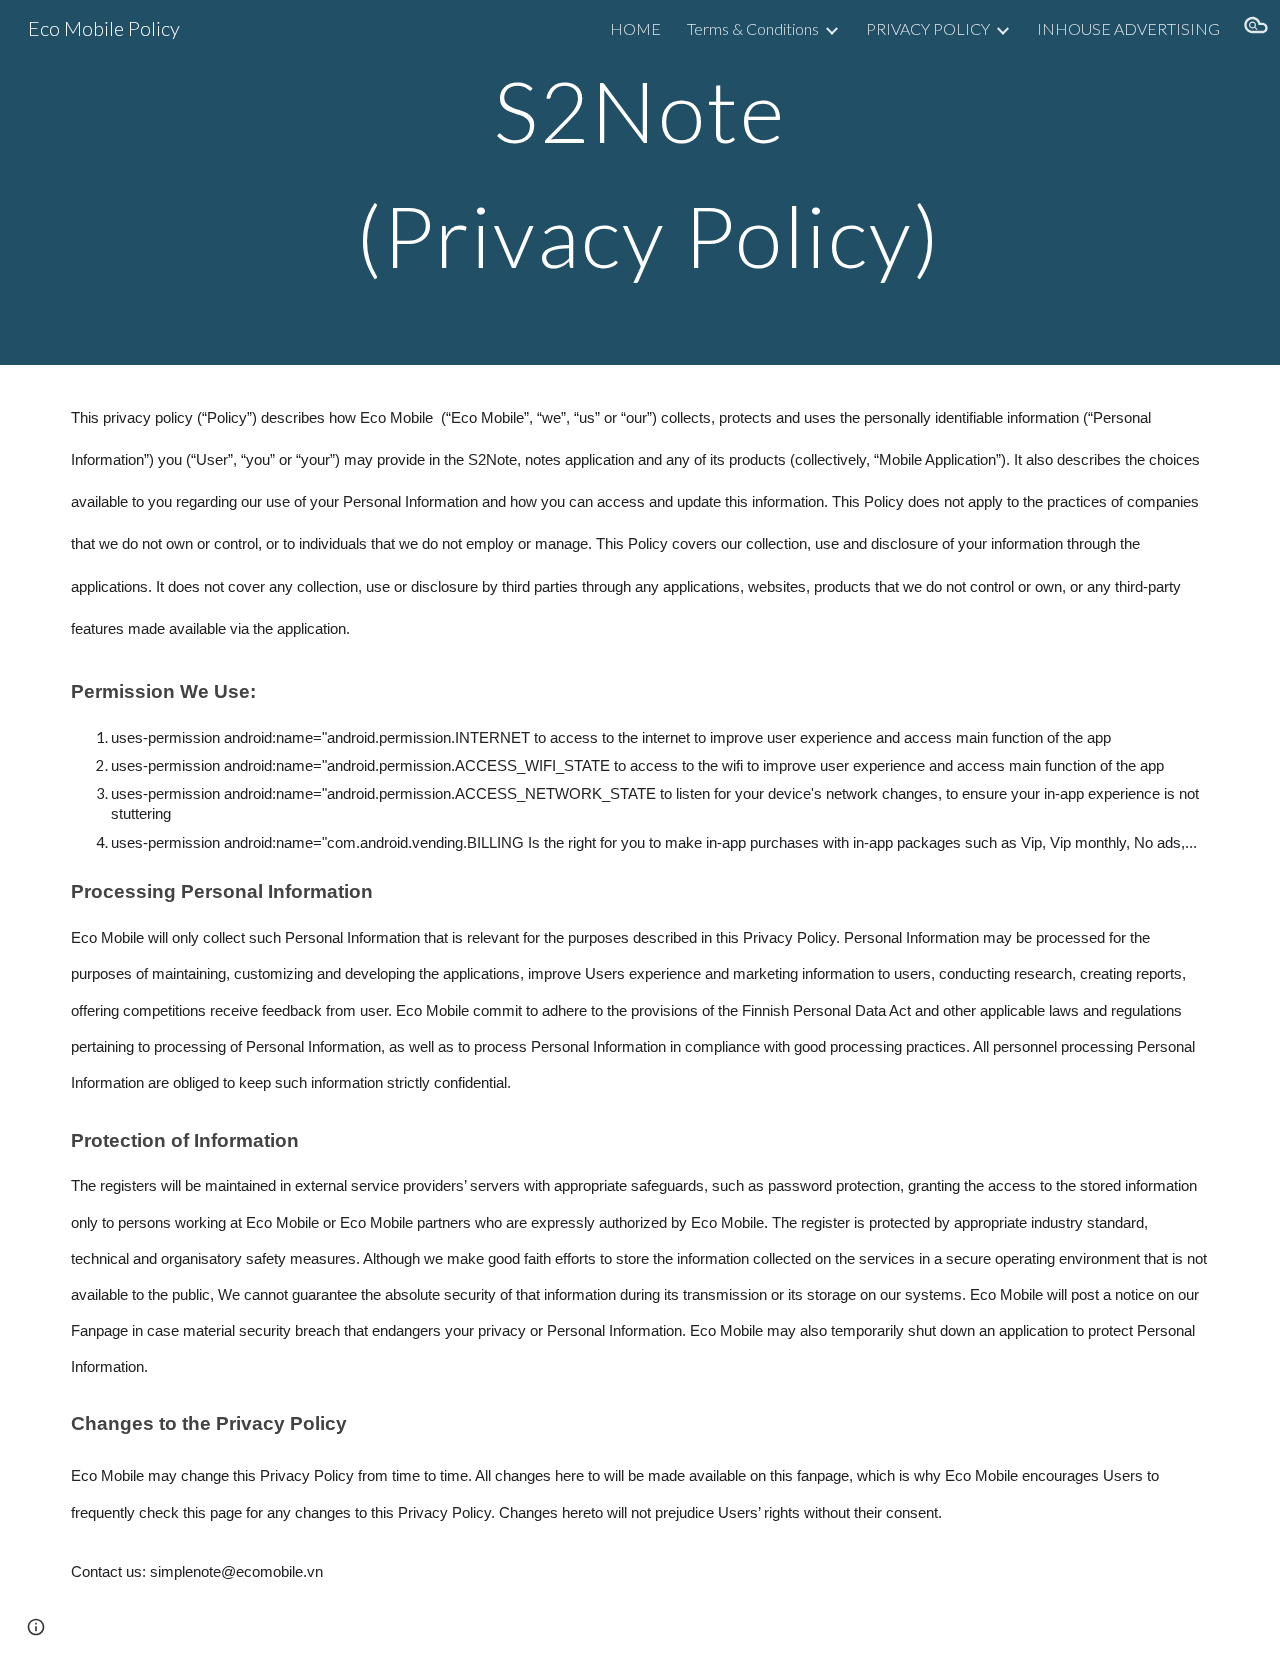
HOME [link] (635, 28)
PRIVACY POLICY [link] (928, 28)
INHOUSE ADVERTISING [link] (1128, 28)
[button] (1256, 28)
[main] (640, 182)
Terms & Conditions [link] (753, 28)
